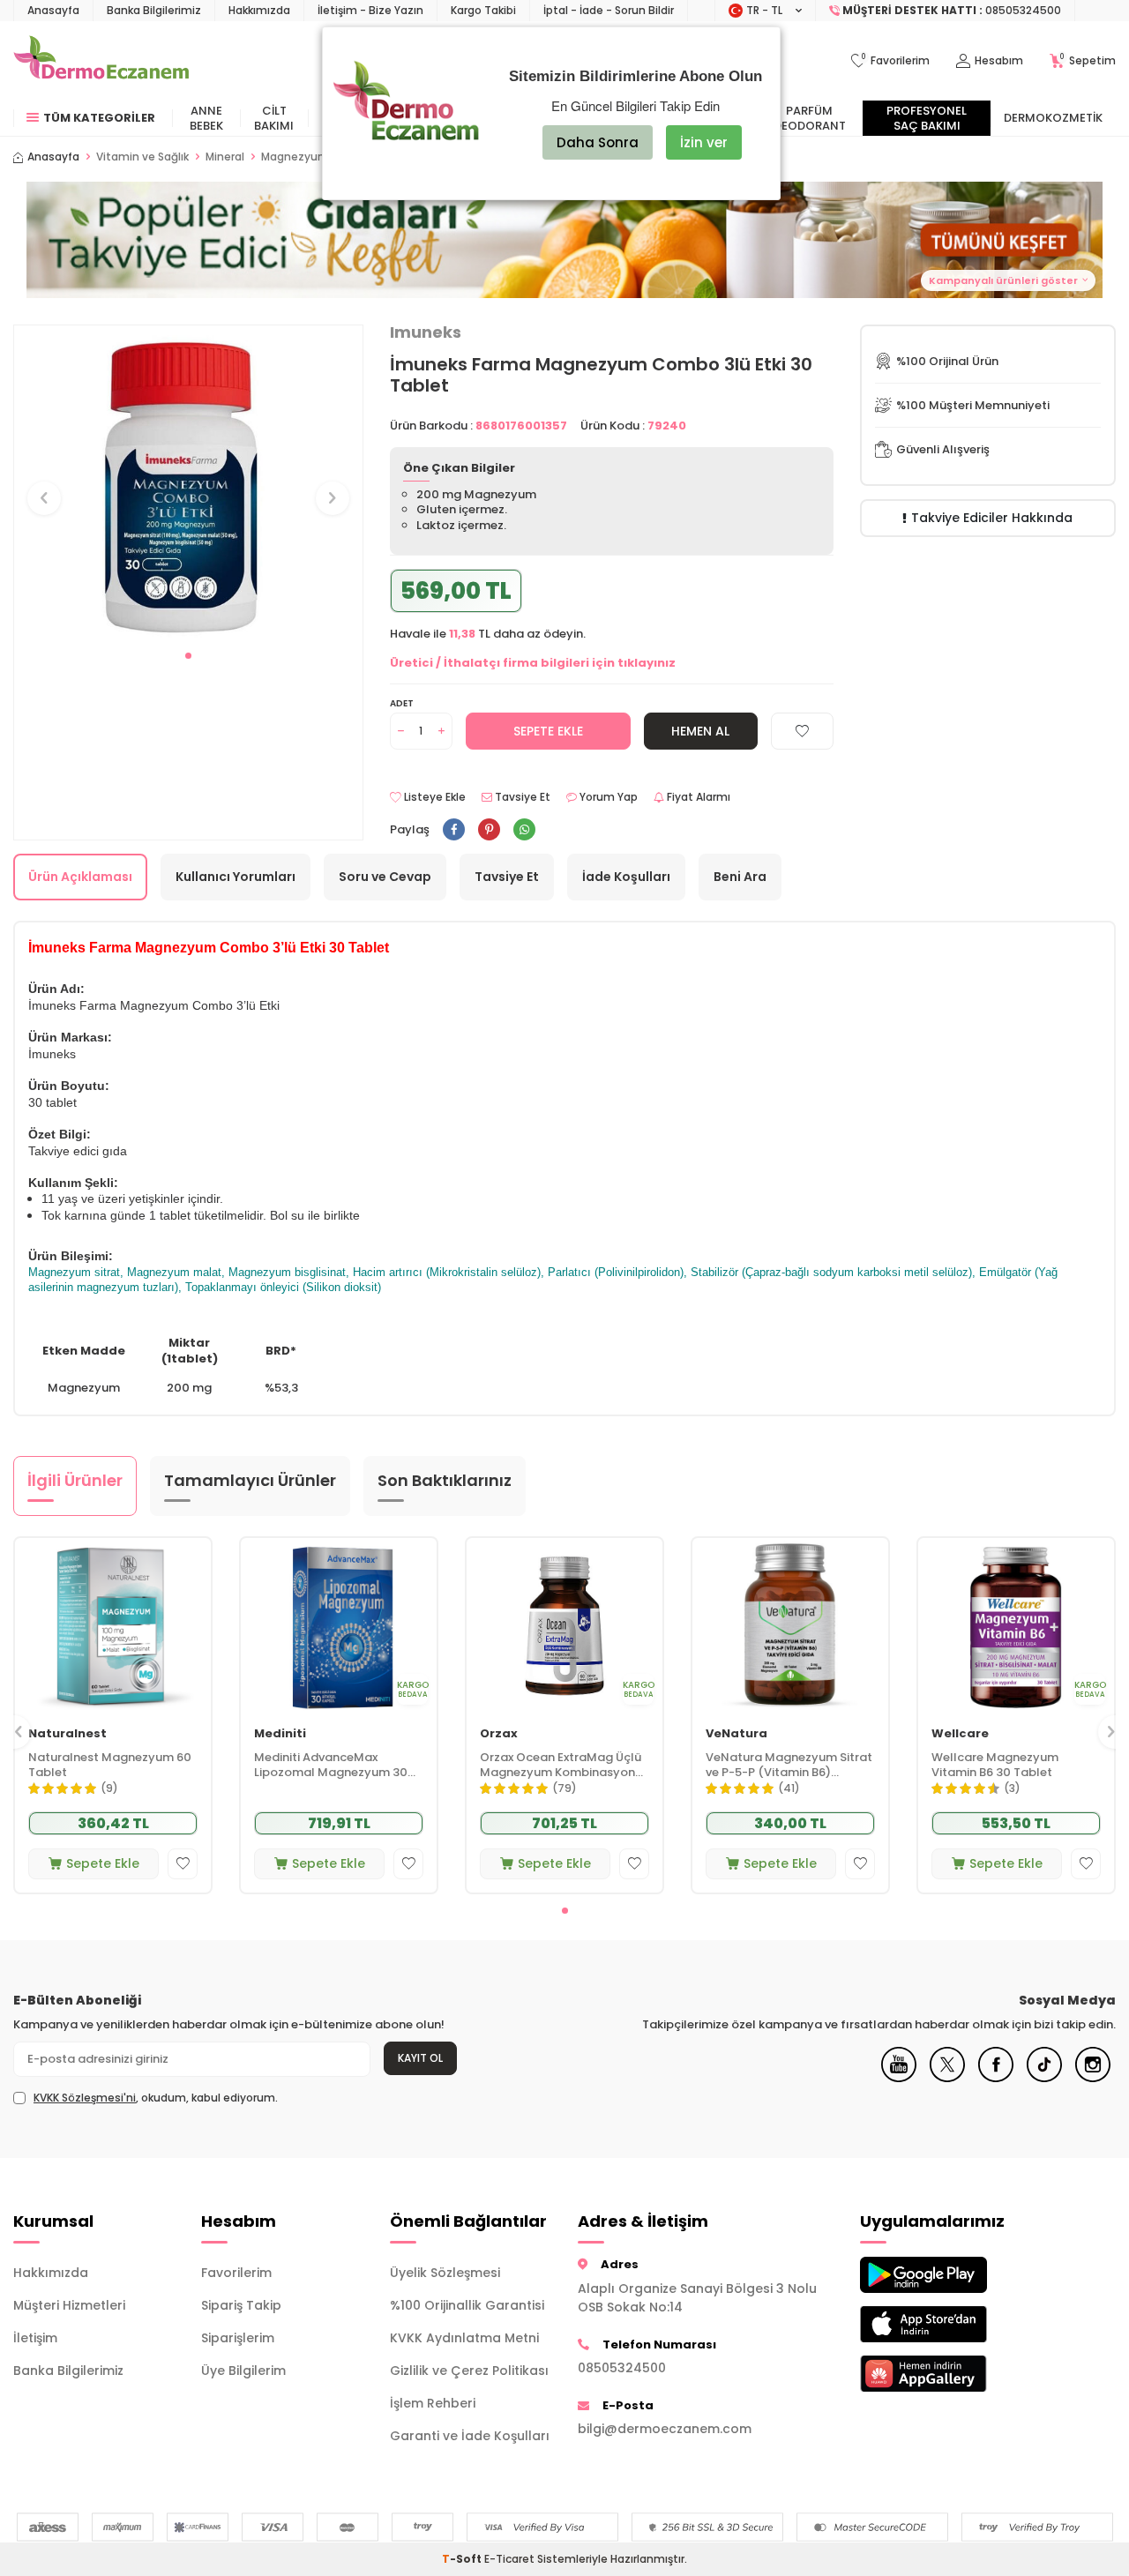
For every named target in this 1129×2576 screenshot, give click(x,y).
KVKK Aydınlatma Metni (464, 2338)
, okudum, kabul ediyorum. (156, 2098)
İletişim (35, 2338)
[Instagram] (1093, 2078)
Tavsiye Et (521, 797)
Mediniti (280, 1734)
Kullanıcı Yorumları (236, 877)
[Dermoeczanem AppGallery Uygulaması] (941, 2374)
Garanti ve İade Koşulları (470, 2436)
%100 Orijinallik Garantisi (467, 2305)
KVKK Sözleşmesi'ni (85, 2098)
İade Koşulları (626, 877)
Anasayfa (53, 10)
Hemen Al (700, 731)
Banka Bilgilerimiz (154, 10)
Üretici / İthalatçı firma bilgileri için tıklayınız (533, 663)
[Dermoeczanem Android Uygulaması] (941, 2275)
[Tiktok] (1044, 2078)
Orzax (499, 1734)
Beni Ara (740, 877)
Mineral (225, 157)
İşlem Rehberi (433, 2403)
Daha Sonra (598, 142)
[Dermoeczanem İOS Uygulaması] (941, 2324)
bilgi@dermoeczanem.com (665, 2429)
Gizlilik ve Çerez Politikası (469, 2371)
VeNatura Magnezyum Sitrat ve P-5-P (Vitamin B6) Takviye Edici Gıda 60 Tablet (789, 1766)
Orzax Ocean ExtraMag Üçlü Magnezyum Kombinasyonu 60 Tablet (561, 1766)
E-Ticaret (509, 2559)
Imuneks (426, 332)
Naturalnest (67, 1734)
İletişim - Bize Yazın (370, 10)
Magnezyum (295, 157)
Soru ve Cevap (385, 877)
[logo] (101, 61)
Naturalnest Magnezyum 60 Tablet (110, 1766)
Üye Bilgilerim (243, 2371)
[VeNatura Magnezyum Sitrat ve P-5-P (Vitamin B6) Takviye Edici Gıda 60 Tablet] (790, 1626)
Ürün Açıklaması (80, 877)
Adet (402, 703)
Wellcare (960, 1734)
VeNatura (736, 1734)
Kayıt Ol (420, 2058)
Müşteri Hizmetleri (69, 2305)
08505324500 (622, 2368)
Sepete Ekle (548, 731)
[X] (947, 2078)
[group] (188, 482)
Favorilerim (236, 2273)
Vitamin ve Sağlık (142, 157)
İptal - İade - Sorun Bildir (609, 10)
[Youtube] (899, 2078)
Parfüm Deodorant (810, 118)
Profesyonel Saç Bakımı (927, 118)
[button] (188, 656)
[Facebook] (996, 2078)
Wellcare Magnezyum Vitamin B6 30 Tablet (995, 1766)
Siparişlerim (238, 2338)
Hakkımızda (259, 10)
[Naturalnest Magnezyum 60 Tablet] (113, 1626)
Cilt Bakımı (274, 118)
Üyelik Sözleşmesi (445, 2273)
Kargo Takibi (483, 10)
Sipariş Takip (241, 2305)
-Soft (463, 2559)
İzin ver (704, 142)
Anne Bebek (206, 118)
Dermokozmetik (1053, 118)
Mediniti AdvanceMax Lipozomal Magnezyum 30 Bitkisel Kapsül (331, 1766)
